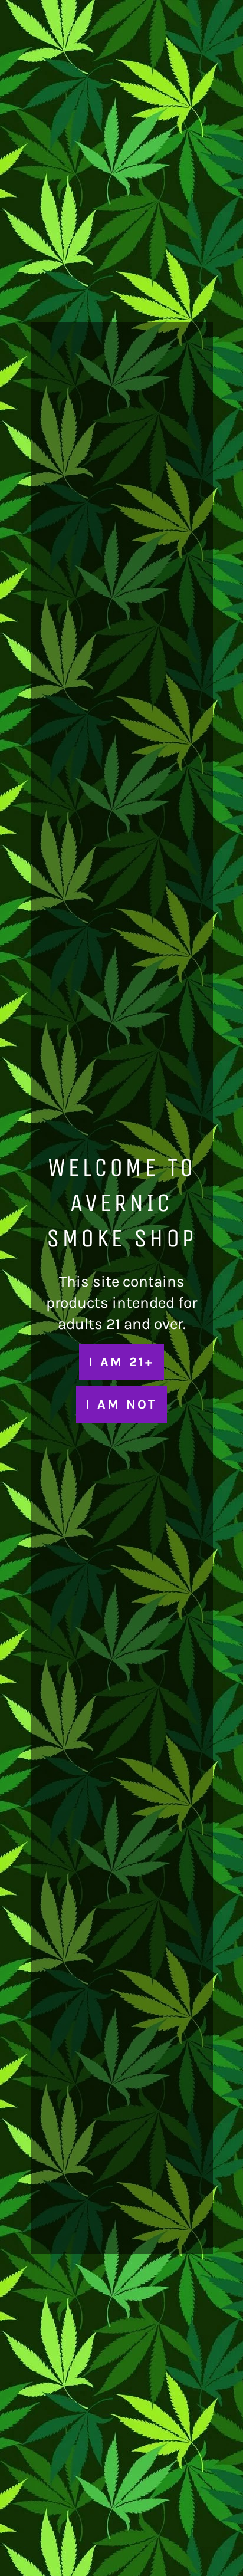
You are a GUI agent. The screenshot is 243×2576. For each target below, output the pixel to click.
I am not (121, 1404)
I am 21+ (121, 1362)
